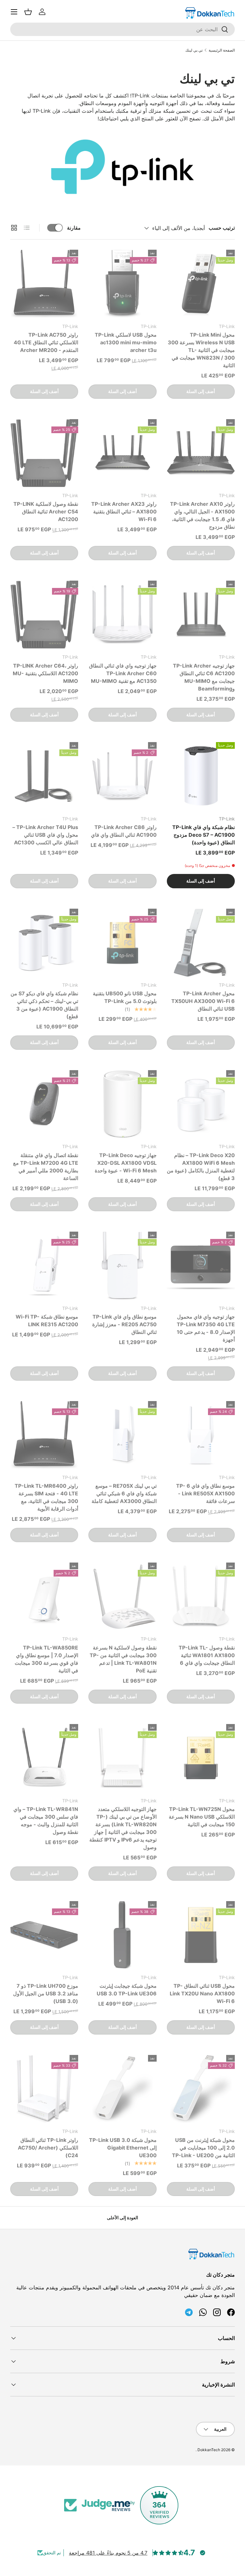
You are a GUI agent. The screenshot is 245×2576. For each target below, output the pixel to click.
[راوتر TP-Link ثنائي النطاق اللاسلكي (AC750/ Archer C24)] (44, 2089)
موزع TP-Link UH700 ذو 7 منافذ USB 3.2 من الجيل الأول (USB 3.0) (46, 1993)
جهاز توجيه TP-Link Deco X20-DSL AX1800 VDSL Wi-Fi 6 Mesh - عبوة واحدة (126, 1163)
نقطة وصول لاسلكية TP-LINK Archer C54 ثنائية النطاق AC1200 (46, 512)
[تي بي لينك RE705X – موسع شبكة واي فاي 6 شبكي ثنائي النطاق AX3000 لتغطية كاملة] (122, 1435)
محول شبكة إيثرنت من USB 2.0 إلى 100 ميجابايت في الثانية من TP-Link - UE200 (203, 2148)
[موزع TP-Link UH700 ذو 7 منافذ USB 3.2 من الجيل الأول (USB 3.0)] (44, 1935)
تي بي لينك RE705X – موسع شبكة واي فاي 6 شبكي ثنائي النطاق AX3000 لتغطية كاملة (124, 1493)
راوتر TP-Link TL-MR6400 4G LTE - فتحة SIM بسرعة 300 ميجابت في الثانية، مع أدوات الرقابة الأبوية (46, 1497)
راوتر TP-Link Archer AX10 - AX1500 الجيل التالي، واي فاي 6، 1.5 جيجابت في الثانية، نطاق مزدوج (202, 515)
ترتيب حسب (222, 228)
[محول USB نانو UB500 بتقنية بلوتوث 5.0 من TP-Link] (122, 943)
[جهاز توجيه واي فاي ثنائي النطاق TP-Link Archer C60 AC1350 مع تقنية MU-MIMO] (122, 615)
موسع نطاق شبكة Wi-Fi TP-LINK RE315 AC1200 (47, 1320)
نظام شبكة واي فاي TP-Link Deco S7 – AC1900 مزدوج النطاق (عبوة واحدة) (204, 835)
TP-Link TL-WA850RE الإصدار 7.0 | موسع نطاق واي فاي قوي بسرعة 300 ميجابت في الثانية (46, 1659)
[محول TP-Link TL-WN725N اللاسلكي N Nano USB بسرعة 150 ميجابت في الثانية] (201, 1758)
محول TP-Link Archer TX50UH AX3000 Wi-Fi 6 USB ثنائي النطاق (203, 1001)
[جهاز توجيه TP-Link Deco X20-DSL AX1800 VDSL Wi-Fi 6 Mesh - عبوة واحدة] (122, 1104)
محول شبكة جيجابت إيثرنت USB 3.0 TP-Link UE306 (127, 1990)
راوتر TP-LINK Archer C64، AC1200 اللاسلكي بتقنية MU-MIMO (45, 673)
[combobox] (122, 29)
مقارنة (74, 228)
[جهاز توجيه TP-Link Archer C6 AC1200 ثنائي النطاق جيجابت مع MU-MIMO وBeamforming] (201, 615)
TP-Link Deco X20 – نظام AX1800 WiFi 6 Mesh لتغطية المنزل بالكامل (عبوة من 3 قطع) (201, 1167)
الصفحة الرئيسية (222, 50)
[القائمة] (14, 12)
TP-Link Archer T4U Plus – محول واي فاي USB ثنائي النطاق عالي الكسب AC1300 (45, 835)
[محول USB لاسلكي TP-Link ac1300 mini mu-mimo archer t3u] (122, 284)
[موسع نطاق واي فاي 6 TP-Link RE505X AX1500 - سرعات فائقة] (201, 1435)
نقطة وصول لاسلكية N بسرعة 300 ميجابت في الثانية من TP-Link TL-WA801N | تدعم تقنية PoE (123, 1659)
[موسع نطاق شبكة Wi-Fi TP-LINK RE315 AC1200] (44, 1266)
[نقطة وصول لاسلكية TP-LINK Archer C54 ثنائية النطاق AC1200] (44, 453)
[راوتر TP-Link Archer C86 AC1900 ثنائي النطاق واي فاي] (122, 776)
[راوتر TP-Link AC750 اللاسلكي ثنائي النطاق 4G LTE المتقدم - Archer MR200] (44, 284)
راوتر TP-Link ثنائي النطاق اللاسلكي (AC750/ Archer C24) (48, 2148)
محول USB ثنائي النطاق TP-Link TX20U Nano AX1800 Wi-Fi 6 (202, 1993)
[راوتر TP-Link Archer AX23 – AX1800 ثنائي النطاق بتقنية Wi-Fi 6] (122, 453)
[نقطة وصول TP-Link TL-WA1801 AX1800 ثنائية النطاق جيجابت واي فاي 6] (201, 1596)
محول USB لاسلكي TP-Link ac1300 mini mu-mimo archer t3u (126, 342)
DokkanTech (209, 2450)
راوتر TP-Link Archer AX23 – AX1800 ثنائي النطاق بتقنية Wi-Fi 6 (124, 512)
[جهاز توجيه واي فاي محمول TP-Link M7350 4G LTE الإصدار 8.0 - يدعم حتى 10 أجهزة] (201, 1266)
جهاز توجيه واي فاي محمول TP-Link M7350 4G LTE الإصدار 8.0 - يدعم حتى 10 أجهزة (206, 1328)
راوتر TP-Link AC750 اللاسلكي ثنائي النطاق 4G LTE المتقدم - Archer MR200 (46, 342)
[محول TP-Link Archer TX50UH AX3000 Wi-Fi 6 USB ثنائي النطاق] (201, 943)
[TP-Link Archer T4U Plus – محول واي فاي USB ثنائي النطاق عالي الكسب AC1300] (44, 776)
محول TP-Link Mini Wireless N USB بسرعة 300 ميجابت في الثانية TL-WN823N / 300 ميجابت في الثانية (201, 350)
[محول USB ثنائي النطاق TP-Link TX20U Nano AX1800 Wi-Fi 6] (201, 1935)
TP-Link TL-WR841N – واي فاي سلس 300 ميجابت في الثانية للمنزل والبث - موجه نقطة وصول (46, 1821)
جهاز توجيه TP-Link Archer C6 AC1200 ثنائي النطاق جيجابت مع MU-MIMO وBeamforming (204, 677)
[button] (28, 12)
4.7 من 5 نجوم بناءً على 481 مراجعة (108, 2553)
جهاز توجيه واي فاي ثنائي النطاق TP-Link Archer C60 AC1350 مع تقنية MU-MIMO (123, 673)
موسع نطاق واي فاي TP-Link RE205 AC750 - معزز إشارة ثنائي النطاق (124, 1324)
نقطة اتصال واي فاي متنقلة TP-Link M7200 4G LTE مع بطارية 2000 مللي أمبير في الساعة (46, 1167)
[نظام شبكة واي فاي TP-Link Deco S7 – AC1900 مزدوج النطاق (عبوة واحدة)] (201, 776)
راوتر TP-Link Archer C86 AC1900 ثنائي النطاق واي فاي (124, 831)
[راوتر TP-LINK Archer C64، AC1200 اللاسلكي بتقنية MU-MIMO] (44, 615)
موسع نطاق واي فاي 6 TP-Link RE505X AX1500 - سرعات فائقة (205, 1493)
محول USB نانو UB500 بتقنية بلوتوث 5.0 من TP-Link (125, 997)
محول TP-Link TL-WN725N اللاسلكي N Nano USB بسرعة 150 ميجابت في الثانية (202, 1817)
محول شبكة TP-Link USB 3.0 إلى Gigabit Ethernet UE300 (123, 2148)
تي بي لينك (194, 50)
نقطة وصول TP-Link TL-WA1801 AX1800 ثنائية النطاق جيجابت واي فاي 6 (207, 1655)
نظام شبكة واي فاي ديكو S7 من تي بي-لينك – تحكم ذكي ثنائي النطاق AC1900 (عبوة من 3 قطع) (44, 1005)
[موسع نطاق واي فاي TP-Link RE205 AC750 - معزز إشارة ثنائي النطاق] (122, 1266)
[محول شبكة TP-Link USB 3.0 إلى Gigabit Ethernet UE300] (122, 2089)
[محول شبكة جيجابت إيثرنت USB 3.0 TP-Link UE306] (122, 1935)
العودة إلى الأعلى (122, 2218)
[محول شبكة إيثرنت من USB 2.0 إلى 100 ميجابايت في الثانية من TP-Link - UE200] (201, 2089)
